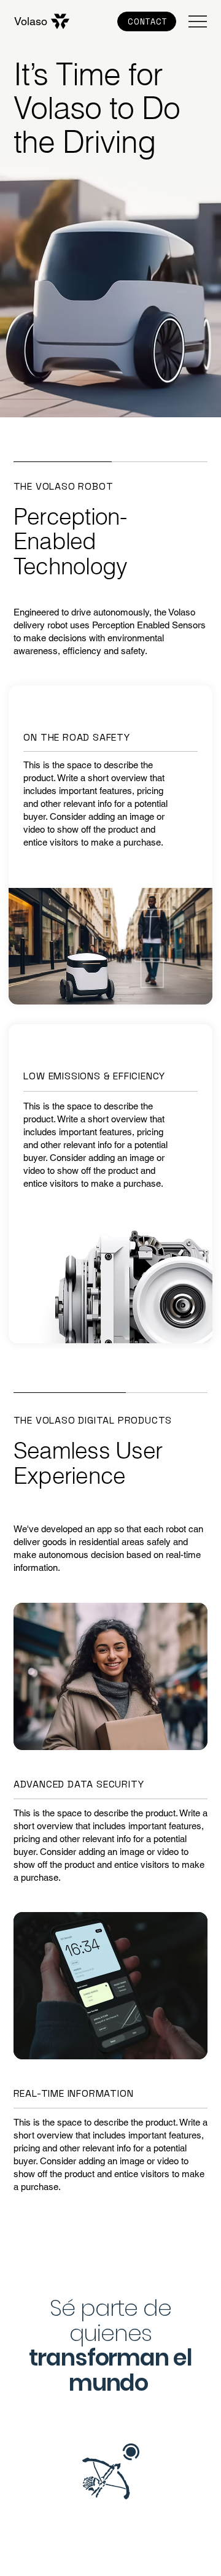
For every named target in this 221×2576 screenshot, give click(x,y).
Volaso (31, 21)
